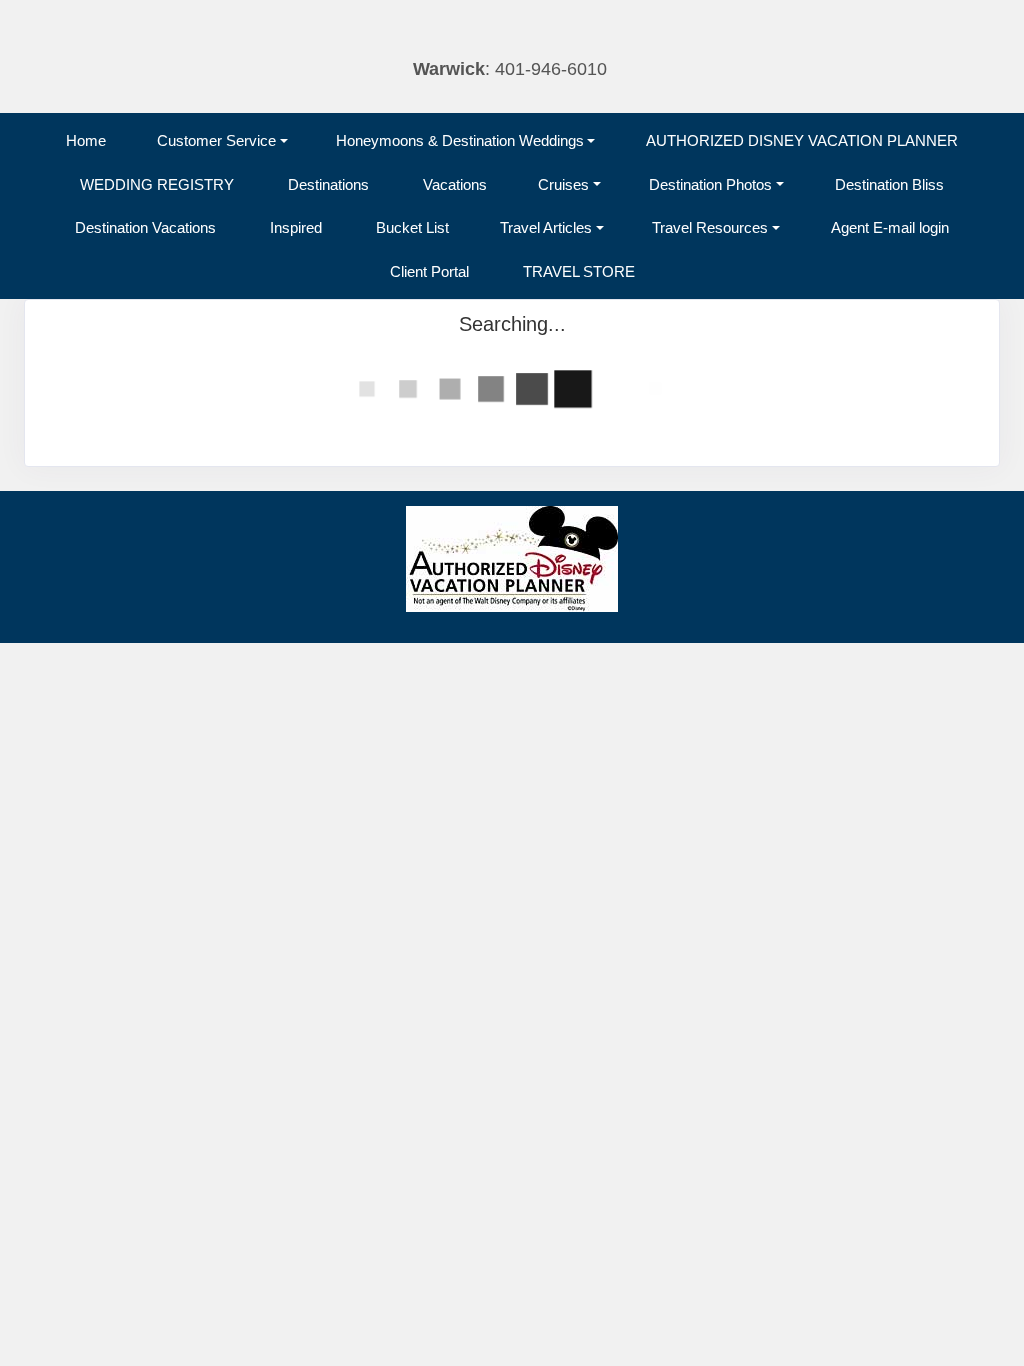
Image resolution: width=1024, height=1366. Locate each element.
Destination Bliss (889, 184)
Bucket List (412, 227)
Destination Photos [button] (710, 184)
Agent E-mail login (890, 227)
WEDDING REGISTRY (157, 184)
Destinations (328, 184)
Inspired (296, 227)
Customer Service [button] (216, 140)
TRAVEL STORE (579, 271)
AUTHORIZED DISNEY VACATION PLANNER (802, 140)
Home (86, 140)
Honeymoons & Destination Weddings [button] (460, 140)
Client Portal (429, 271)
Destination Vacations (145, 227)
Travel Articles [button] (546, 227)
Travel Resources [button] (710, 227)
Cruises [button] (563, 184)
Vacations (455, 184)
